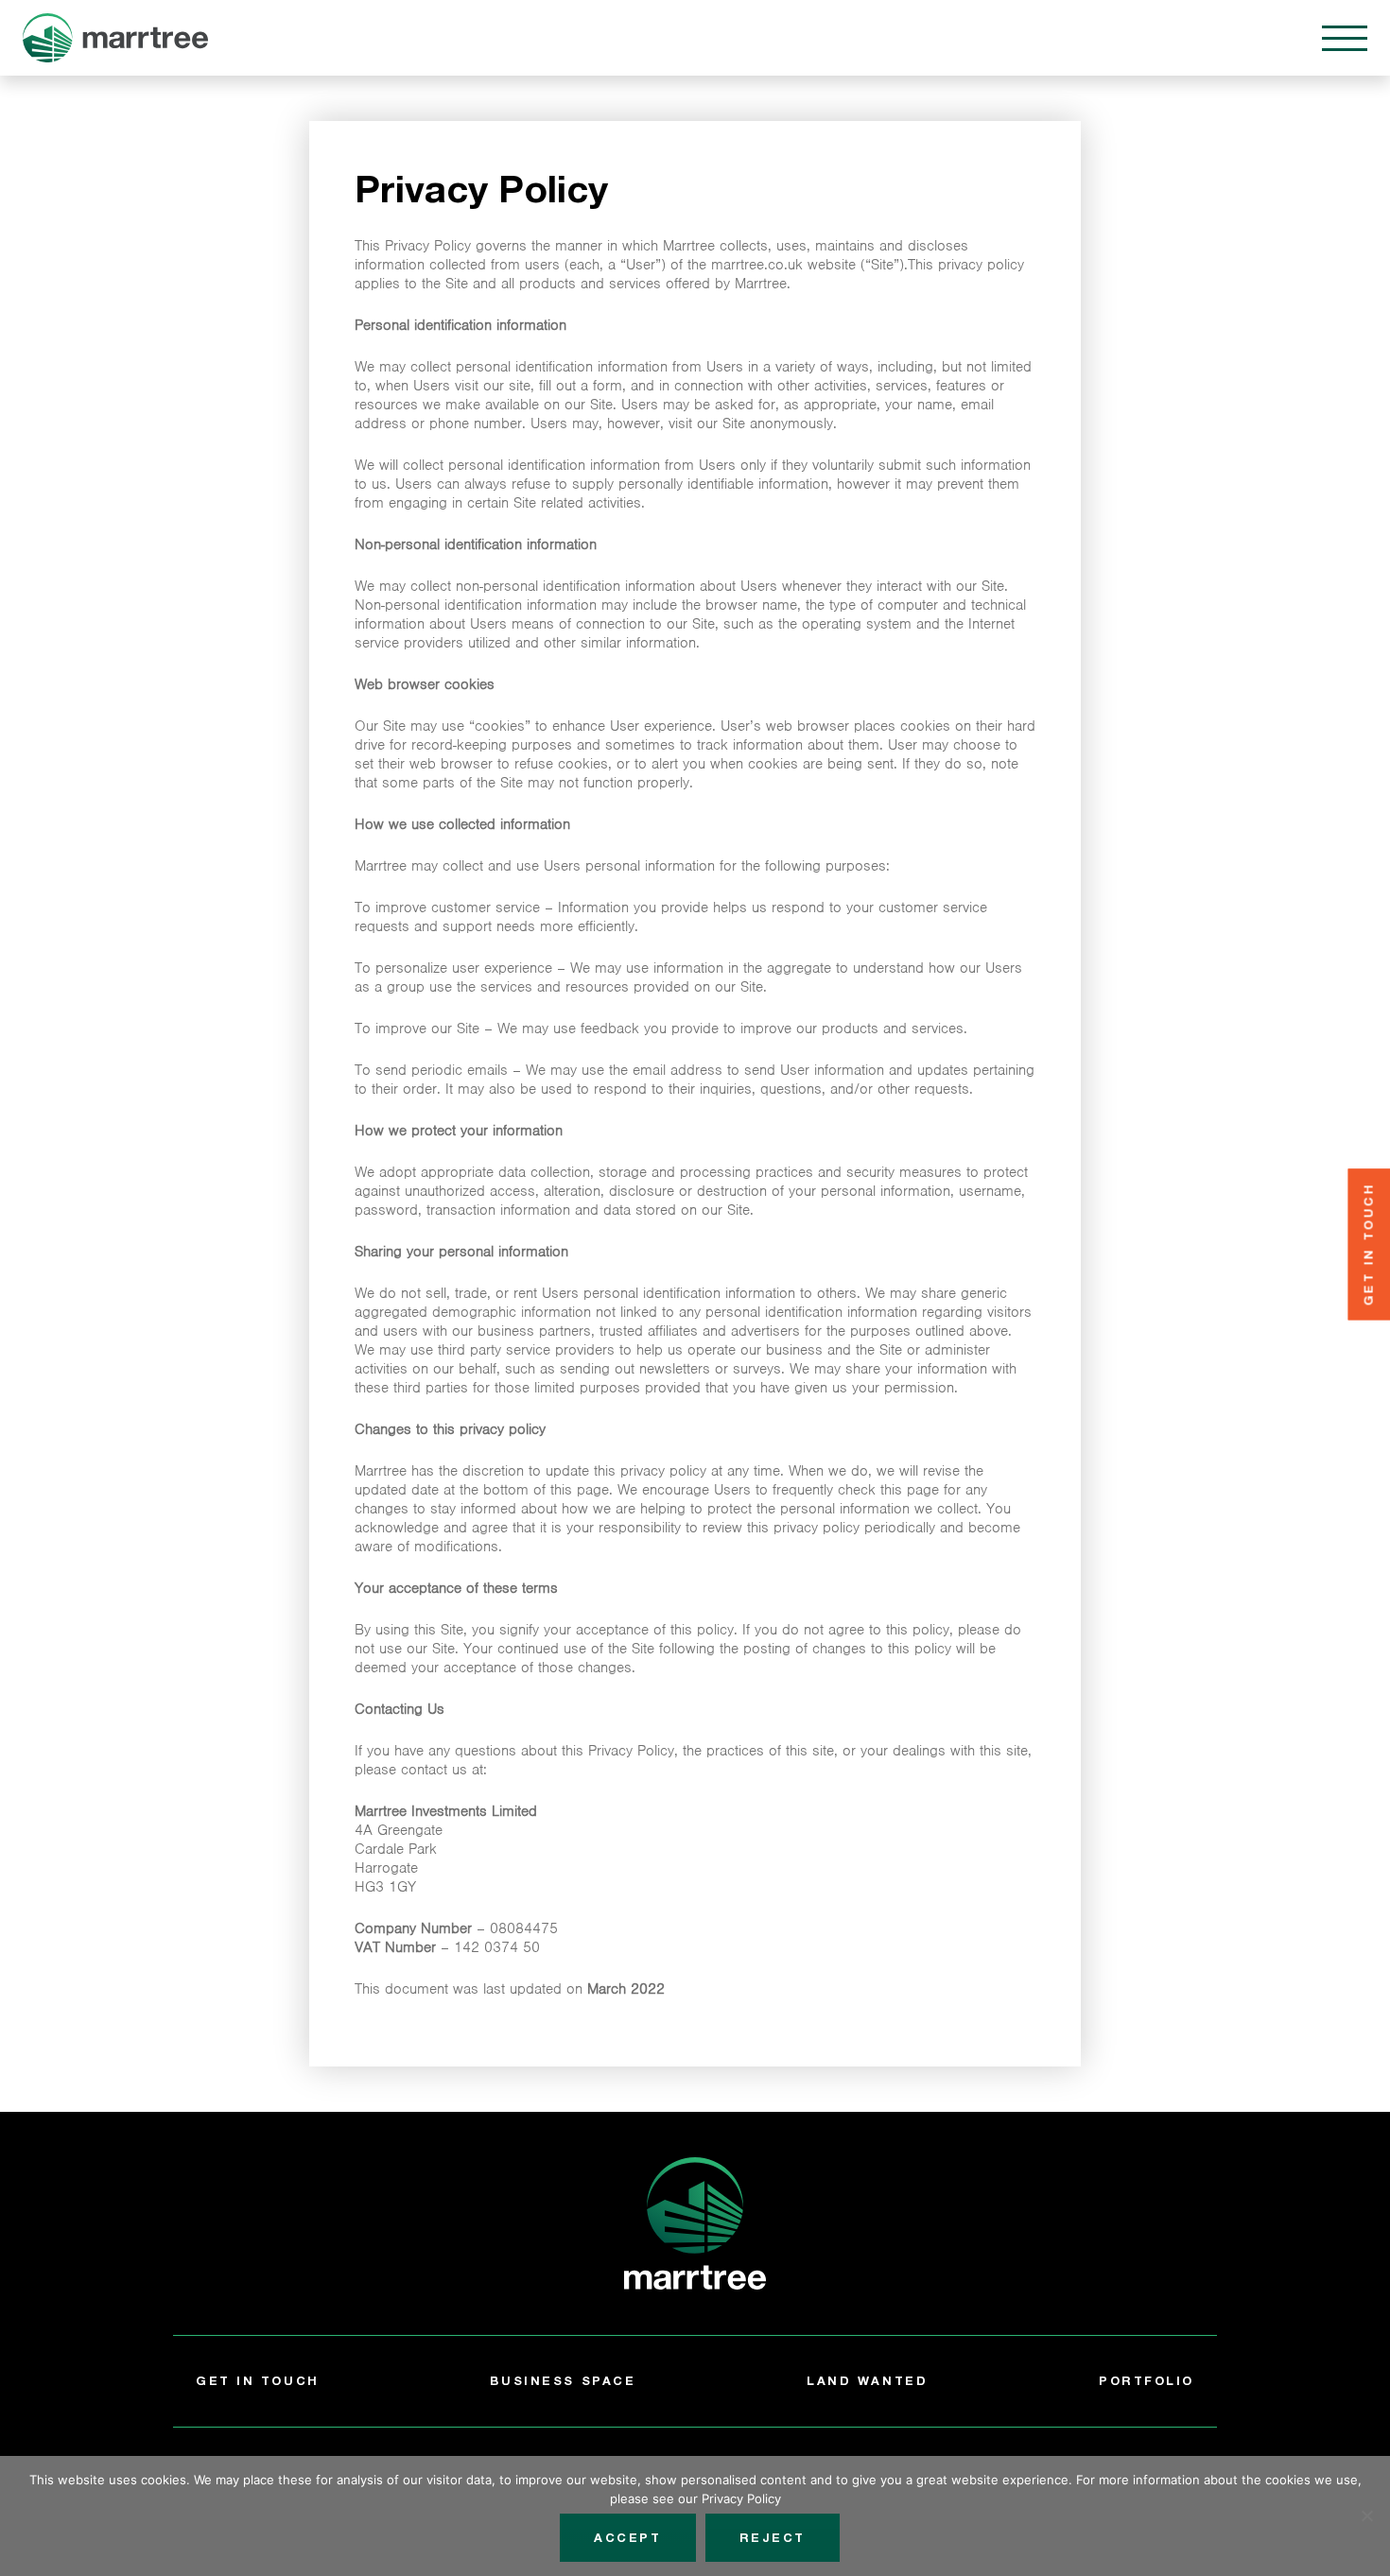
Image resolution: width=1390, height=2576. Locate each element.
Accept (627, 2538)
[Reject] (1366, 2515)
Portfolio (1147, 2381)
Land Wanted (867, 2381)
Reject (773, 2538)
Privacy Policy (741, 2498)
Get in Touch (258, 2381)
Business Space (563, 2381)
